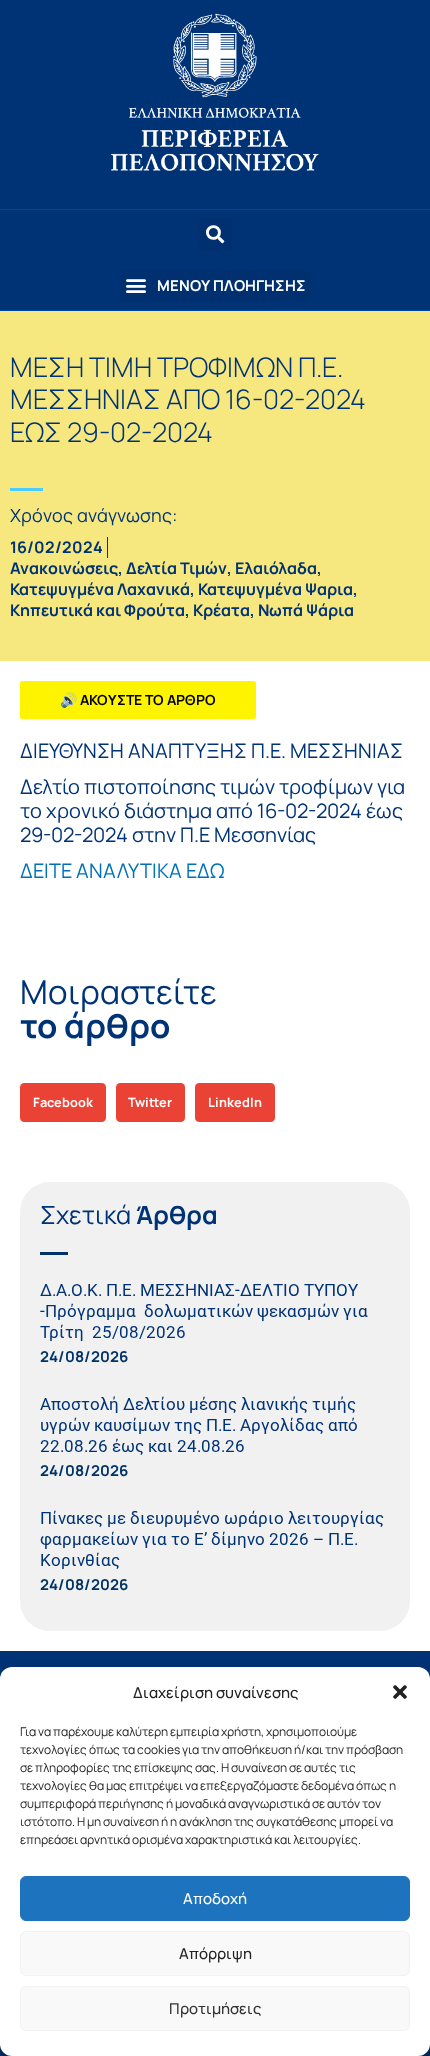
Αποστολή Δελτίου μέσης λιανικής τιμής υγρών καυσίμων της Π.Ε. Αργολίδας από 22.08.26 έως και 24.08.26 (199, 1425)
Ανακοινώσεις (64, 568)
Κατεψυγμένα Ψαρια (275, 589)
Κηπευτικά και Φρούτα (97, 610)
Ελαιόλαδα (276, 568)
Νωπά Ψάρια (306, 610)
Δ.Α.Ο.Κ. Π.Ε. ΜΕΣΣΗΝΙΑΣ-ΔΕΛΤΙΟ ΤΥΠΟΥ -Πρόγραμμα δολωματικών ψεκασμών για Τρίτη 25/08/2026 (204, 1311)
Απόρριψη (215, 1953)
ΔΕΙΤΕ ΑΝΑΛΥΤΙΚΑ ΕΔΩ (122, 870)
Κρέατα (221, 610)
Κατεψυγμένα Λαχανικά (100, 589)
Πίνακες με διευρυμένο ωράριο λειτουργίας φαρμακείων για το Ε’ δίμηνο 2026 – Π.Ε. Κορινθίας (212, 1539)
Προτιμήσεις (215, 2008)
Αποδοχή (215, 1898)
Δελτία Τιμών (176, 568)
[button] (400, 1692)
